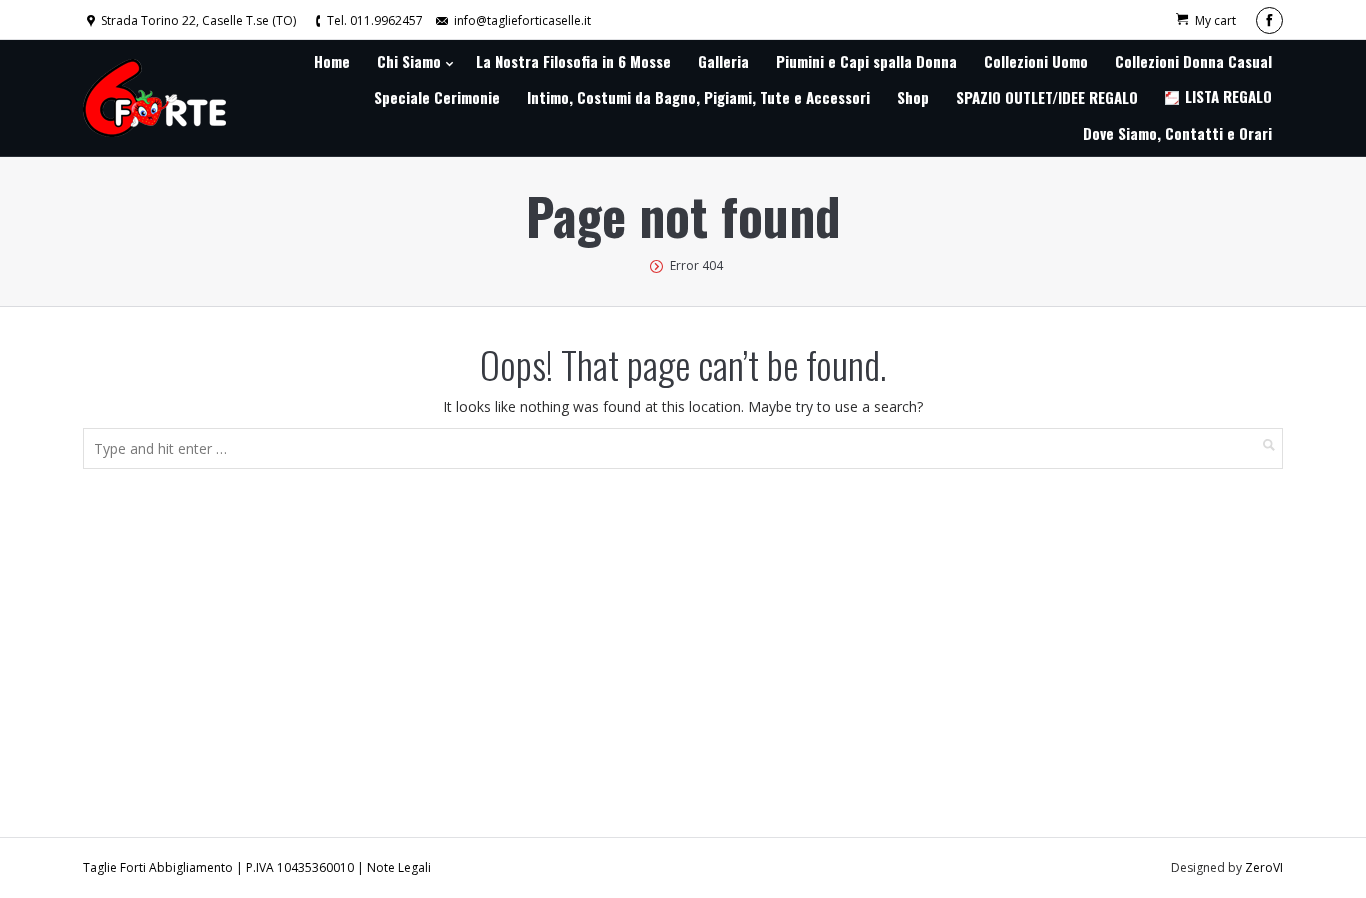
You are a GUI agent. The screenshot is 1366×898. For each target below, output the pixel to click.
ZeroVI (1264, 867)
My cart (1215, 20)
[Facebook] (1269, 20)
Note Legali (399, 867)
